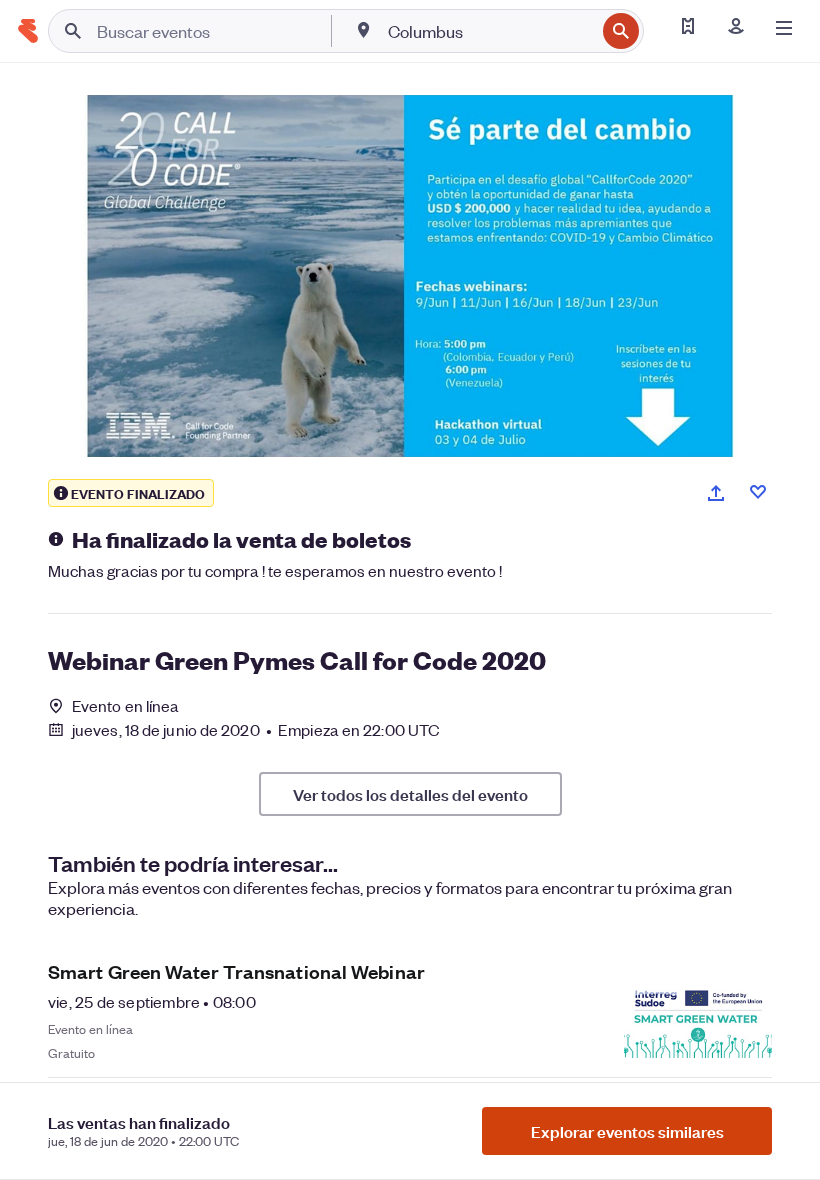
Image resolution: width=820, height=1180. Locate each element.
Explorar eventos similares (627, 1131)
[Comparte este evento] (716, 493)
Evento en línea (126, 706)
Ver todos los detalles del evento (410, 794)
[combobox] (489, 31)
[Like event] (758, 492)
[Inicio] (28, 31)
